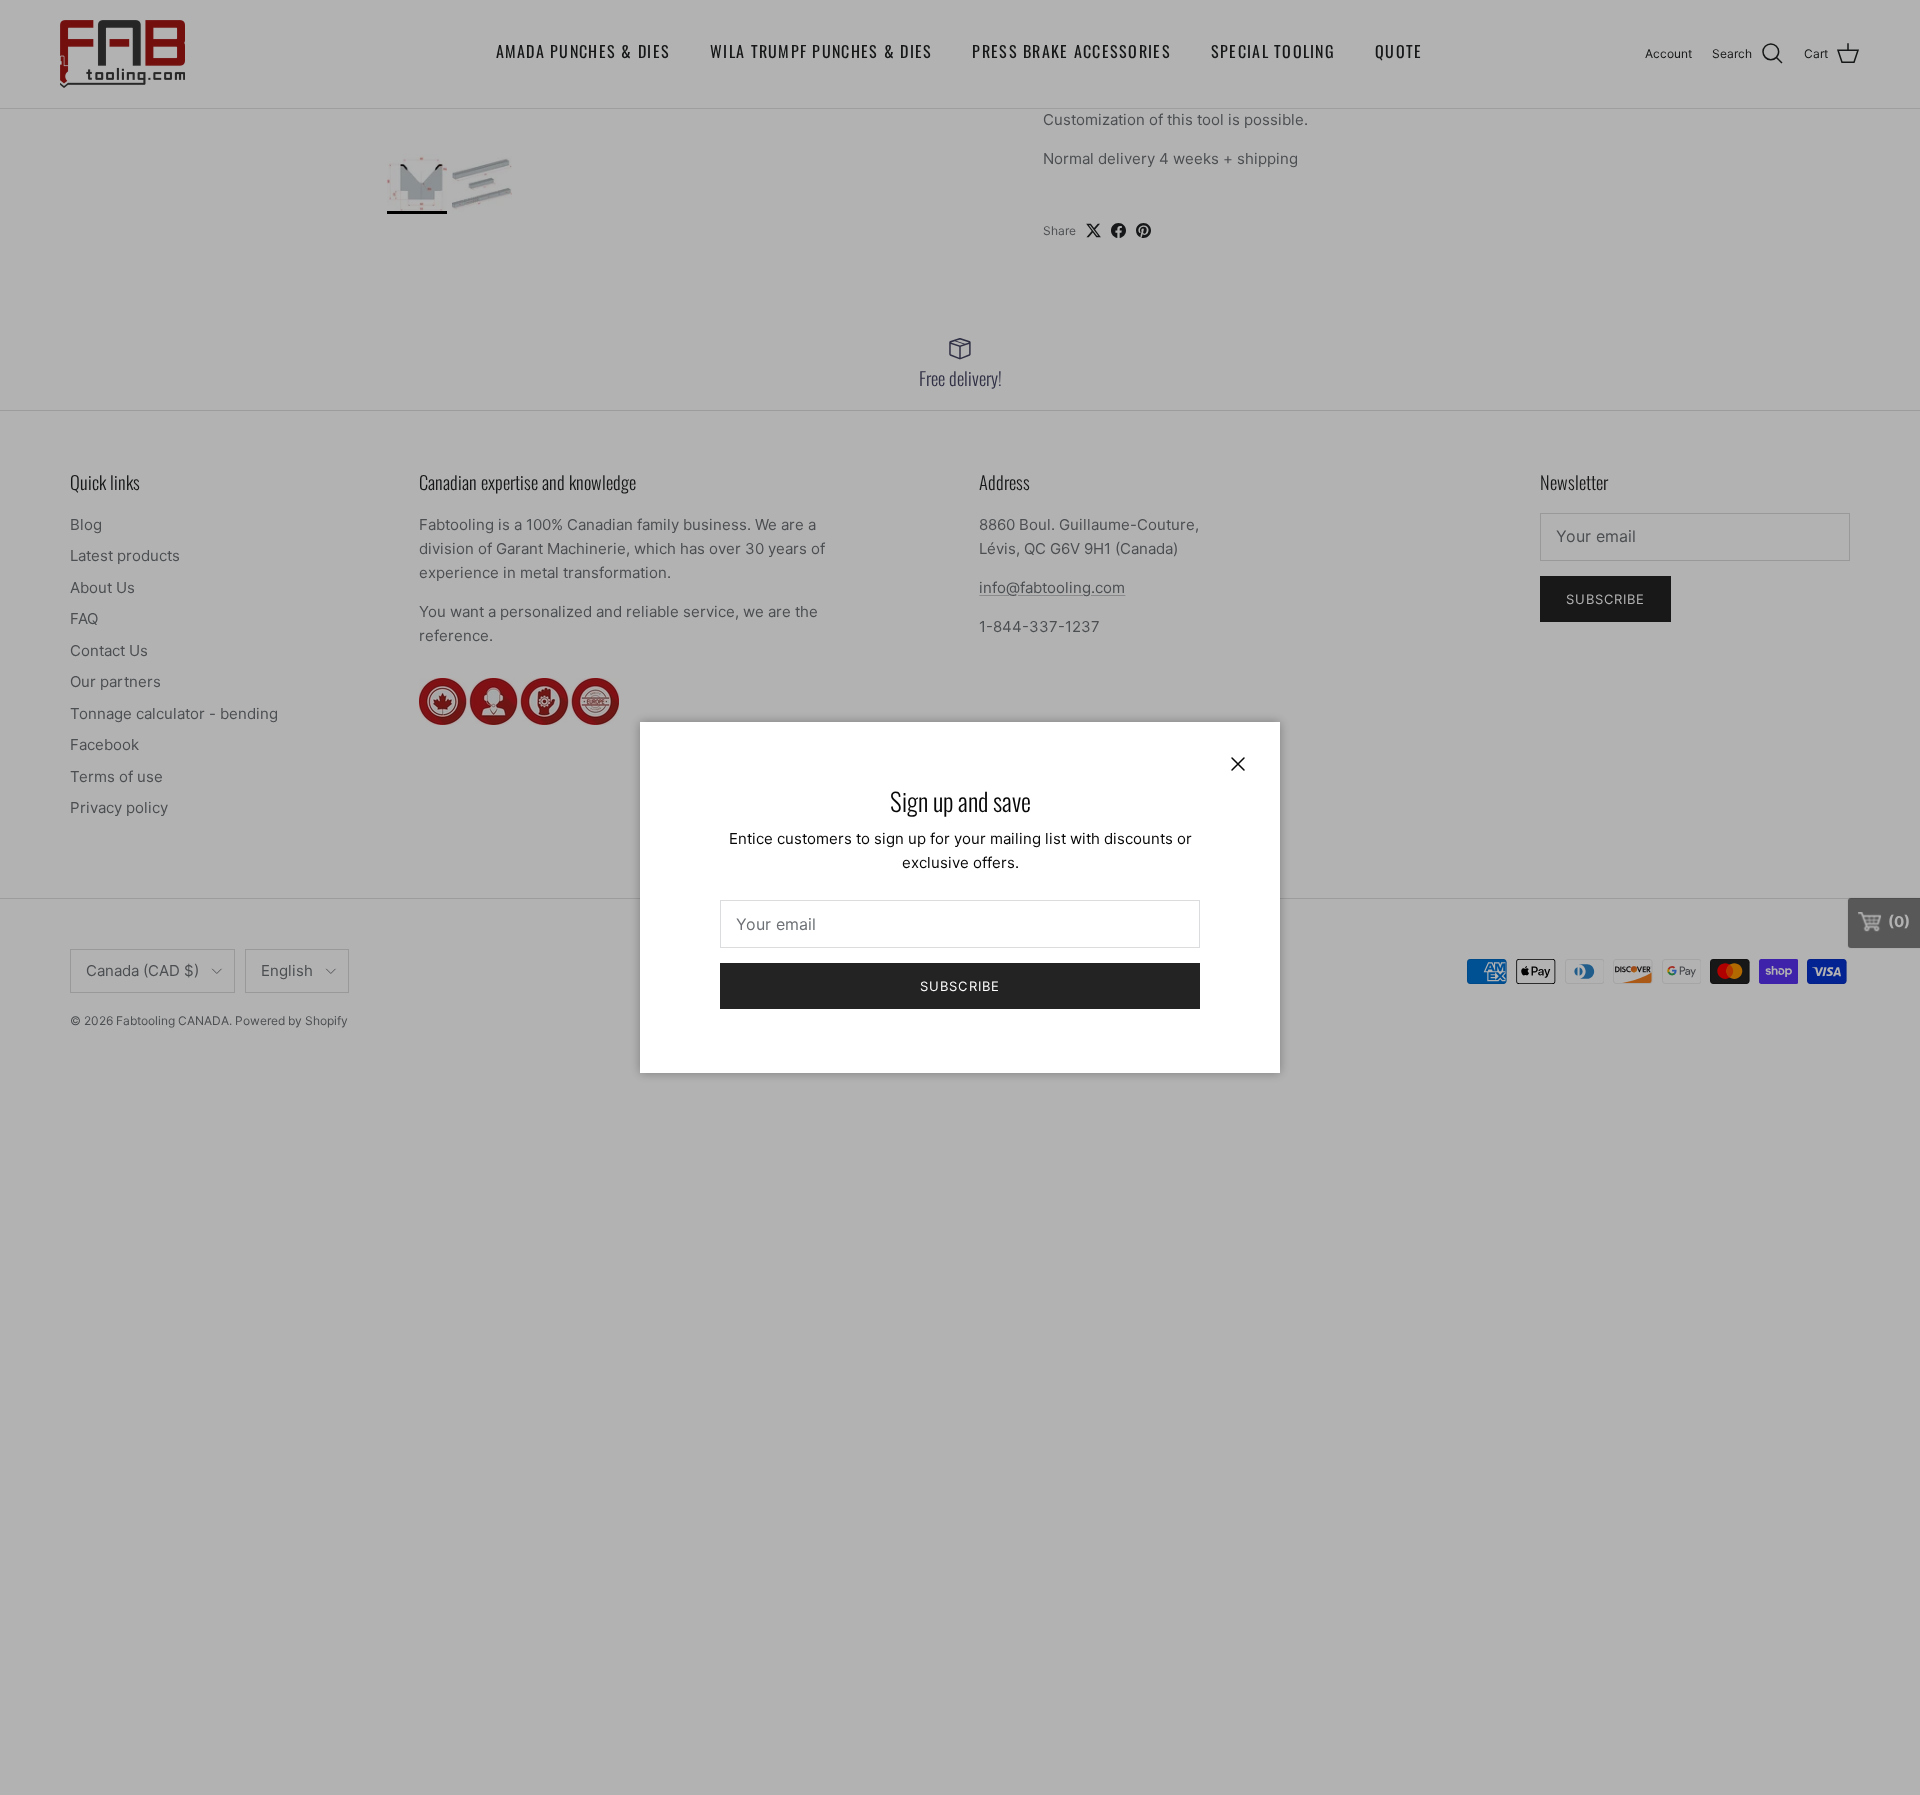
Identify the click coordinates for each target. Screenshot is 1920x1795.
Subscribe (959, 986)
